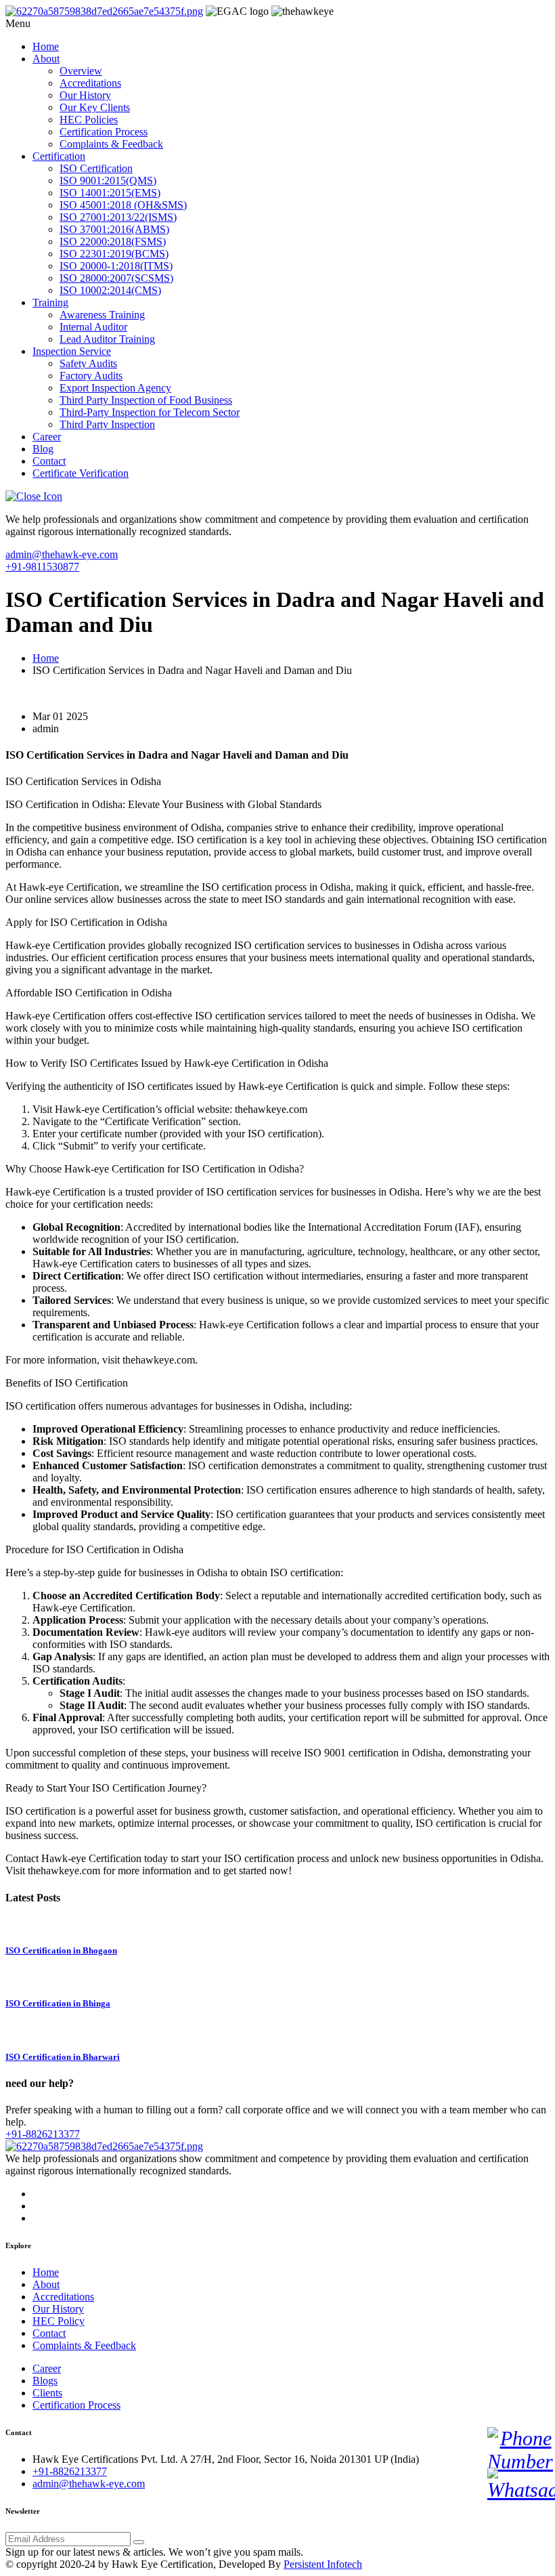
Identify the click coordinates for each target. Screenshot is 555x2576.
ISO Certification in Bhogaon (61, 1950)
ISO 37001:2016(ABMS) (114, 229)
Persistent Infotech (323, 2564)
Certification (59, 156)
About (46, 59)
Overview (81, 71)
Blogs (45, 2381)
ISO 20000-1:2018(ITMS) (116, 266)
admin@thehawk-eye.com (62, 554)
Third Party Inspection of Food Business (146, 400)
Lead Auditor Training (107, 339)
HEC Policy (59, 2321)
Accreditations (90, 83)
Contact (49, 461)
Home (46, 46)
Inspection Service (72, 351)
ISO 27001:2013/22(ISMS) (118, 217)
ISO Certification (96, 168)
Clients (47, 2393)
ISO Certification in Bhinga (58, 2003)
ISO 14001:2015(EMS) (110, 193)
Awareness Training (102, 315)
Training (50, 302)
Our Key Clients (95, 107)
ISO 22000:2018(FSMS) (113, 241)
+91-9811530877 (42, 567)
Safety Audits (88, 363)
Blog (43, 449)
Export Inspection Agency (115, 388)
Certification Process (104, 132)
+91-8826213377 (43, 2134)
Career (47, 437)
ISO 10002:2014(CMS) (110, 290)
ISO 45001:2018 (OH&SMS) (123, 205)
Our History (85, 95)
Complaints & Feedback (111, 144)
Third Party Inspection (107, 424)
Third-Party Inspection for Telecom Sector (150, 412)
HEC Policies (89, 120)
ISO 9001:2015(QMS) (108, 181)
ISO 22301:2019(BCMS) (114, 254)
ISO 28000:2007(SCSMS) (116, 278)
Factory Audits (91, 376)
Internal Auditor (93, 327)
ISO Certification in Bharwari (63, 2057)
